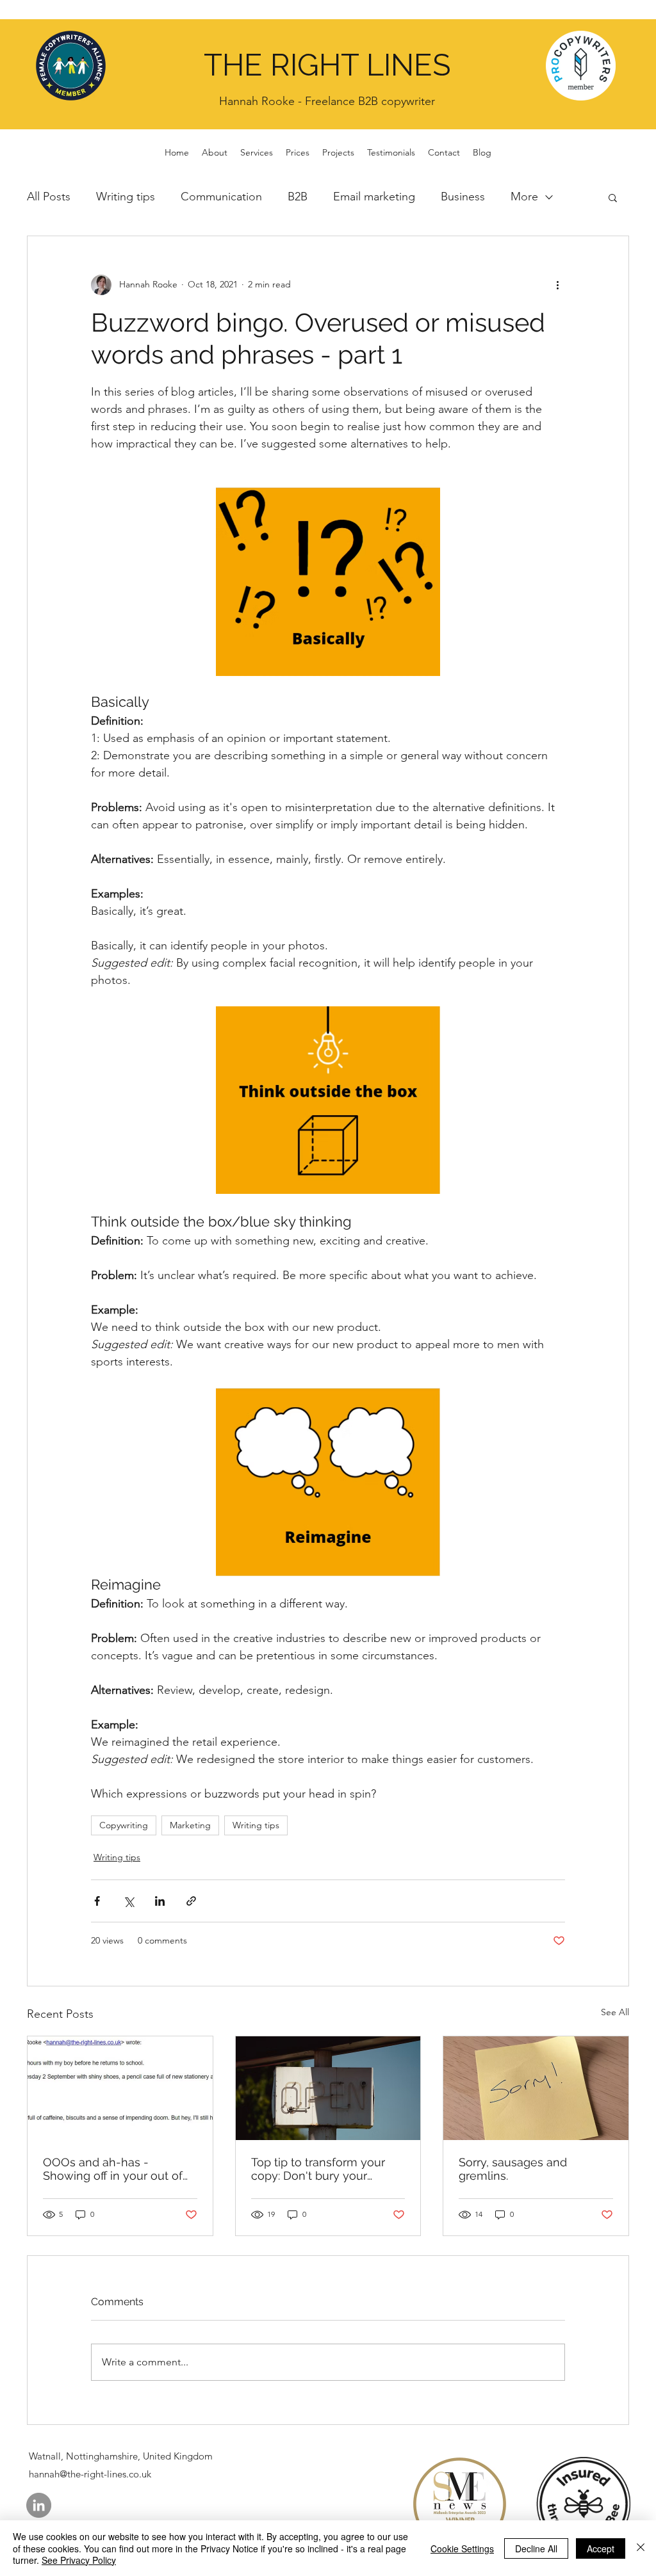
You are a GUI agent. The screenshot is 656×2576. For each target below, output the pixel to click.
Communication (221, 197)
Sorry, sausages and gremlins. (513, 2169)
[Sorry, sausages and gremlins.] (536, 2088)
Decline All (536, 2548)
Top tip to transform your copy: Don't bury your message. (318, 2169)
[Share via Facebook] (97, 1901)
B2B (298, 197)
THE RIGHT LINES (327, 65)
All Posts (49, 197)
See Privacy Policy (79, 2560)
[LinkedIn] (39, 2505)
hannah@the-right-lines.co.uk (90, 2474)
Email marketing (374, 197)
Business (463, 197)
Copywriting (124, 1825)
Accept (601, 2548)
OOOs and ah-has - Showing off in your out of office (113, 2169)
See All (615, 2012)
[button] (613, 197)
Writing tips (126, 197)
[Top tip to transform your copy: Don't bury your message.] (328, 2088)
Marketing (190, 1825)
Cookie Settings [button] (462, 2548)
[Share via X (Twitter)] (128, 1901)
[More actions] (557, 285)
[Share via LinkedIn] (160, 1901)
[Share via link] (191, 1901)
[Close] (641, 2548)
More (524, 197)
